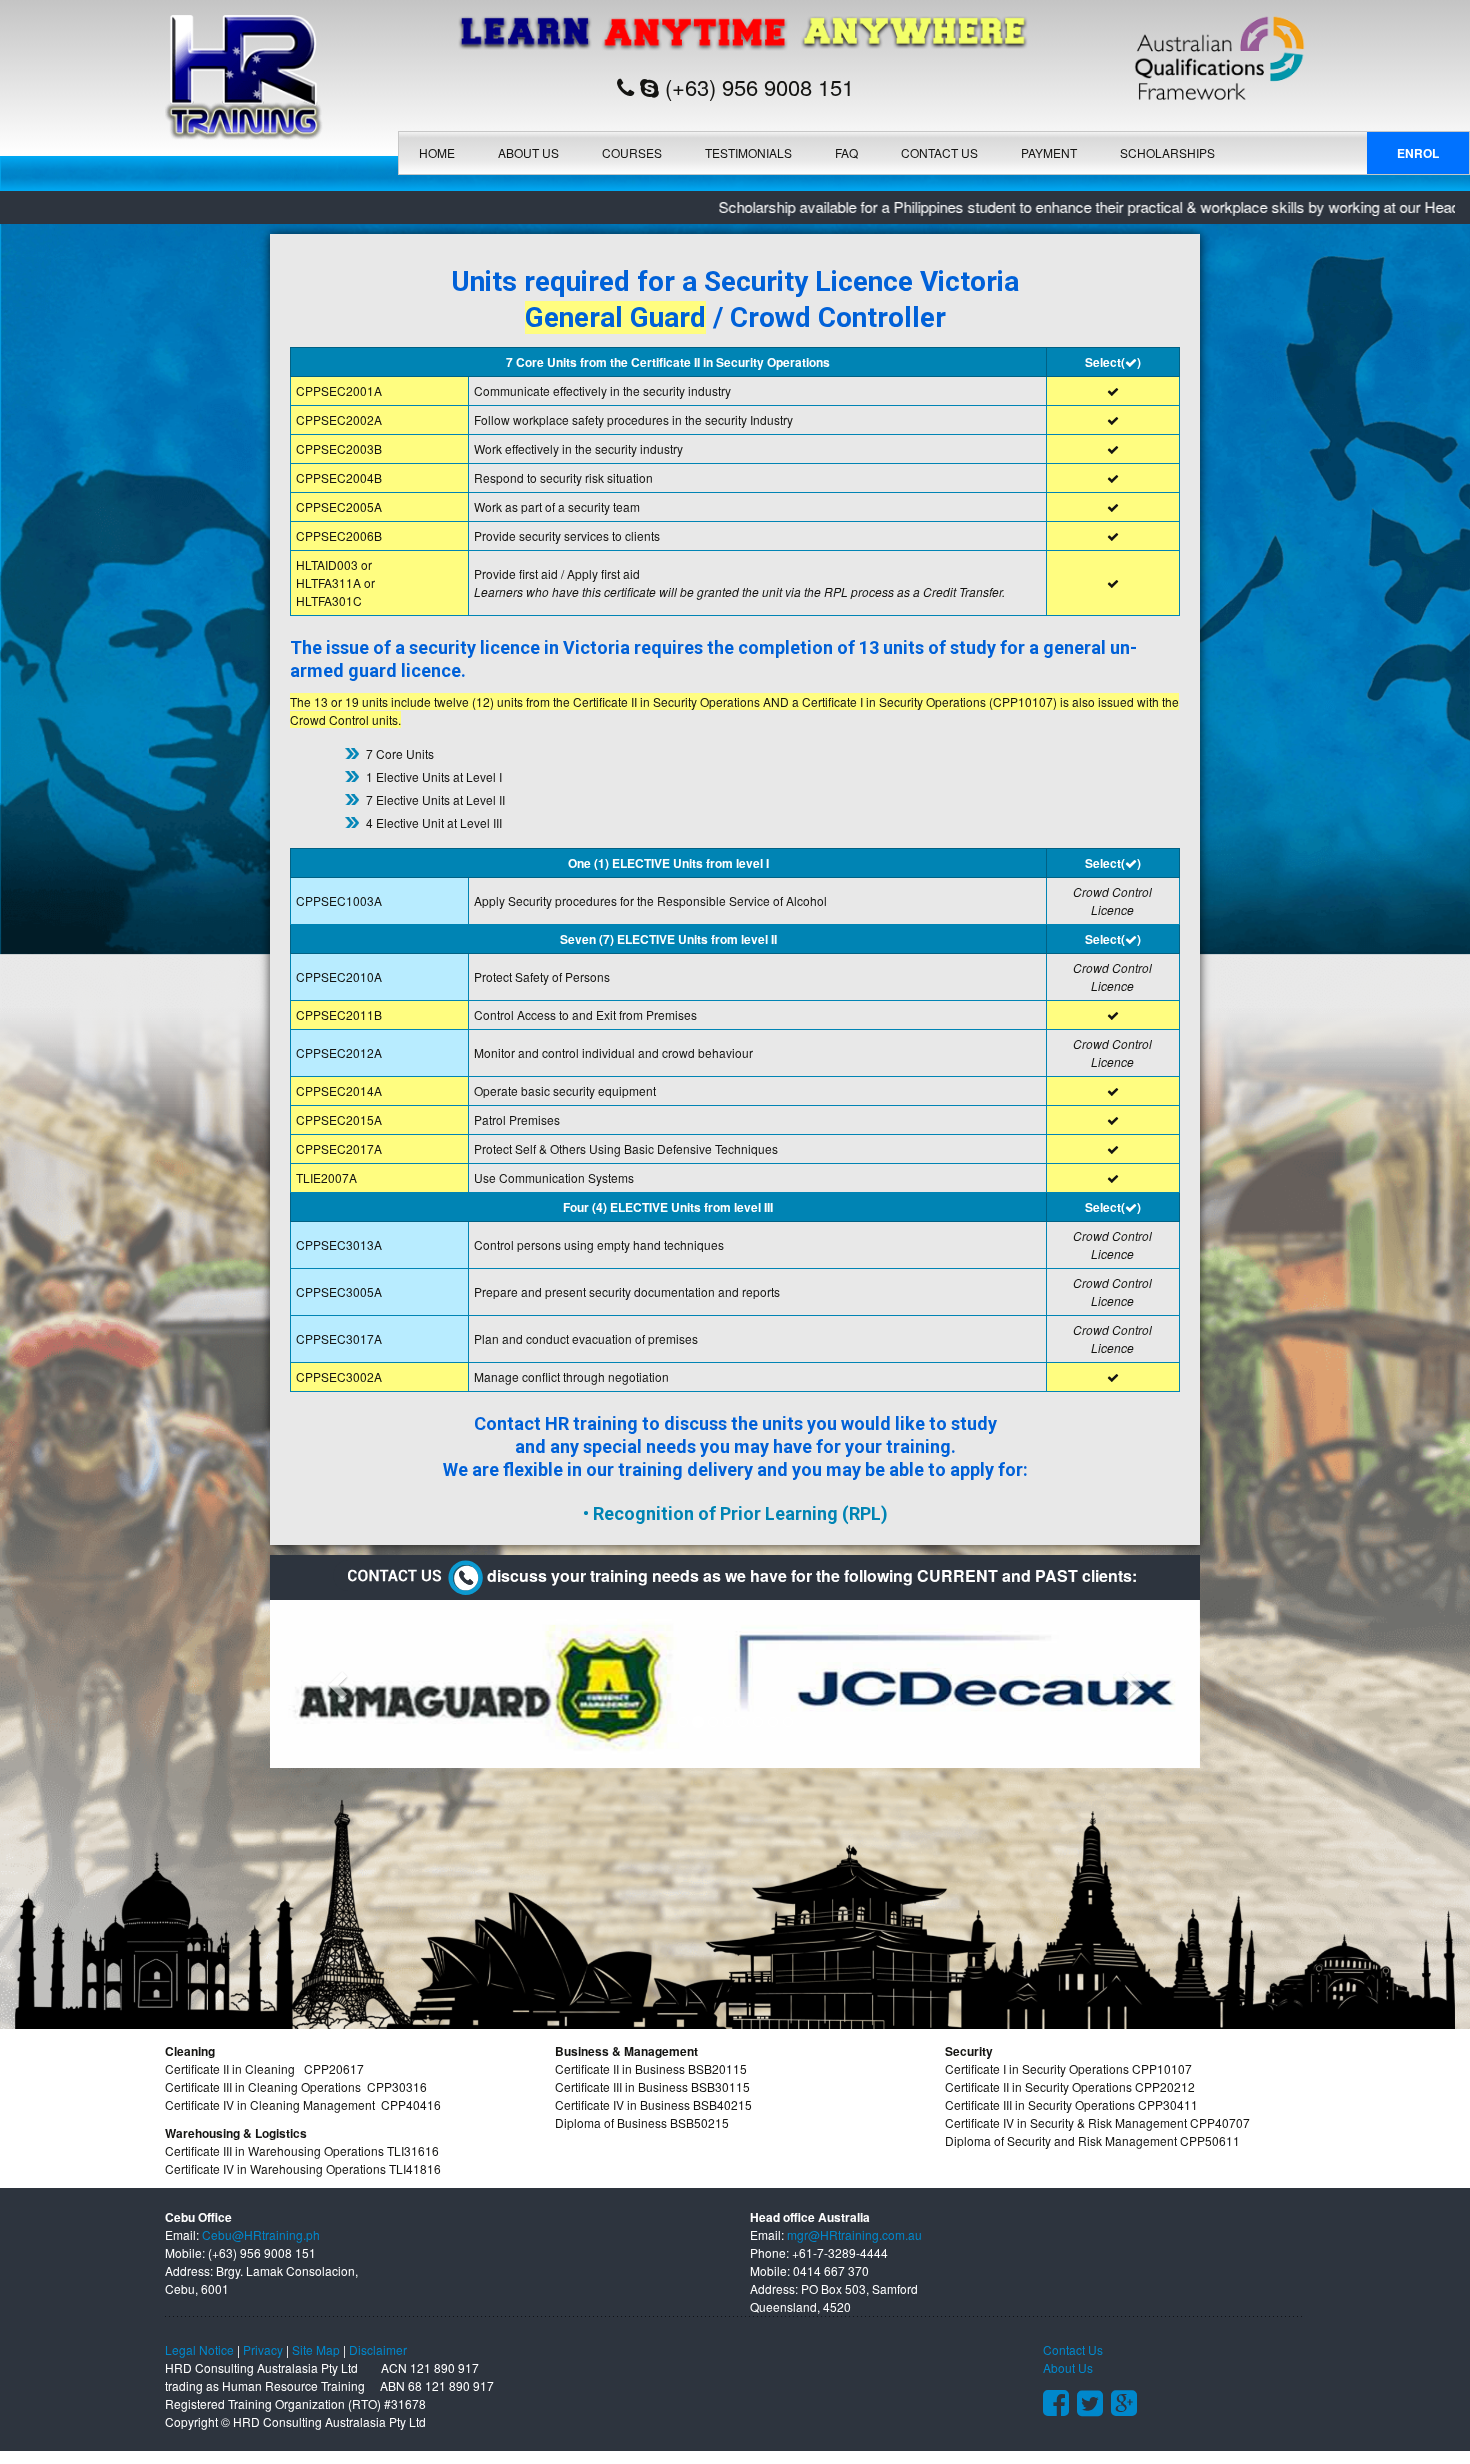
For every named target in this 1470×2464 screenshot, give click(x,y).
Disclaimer (378, 2349)
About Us (528, 152)
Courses (632, 152)
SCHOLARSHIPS (1167, 152)
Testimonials (748, 152)
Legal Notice (199, 2349)
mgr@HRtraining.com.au (854, 2234)
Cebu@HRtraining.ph (261, 2234)
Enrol (1418, 153)
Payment (1049, 152)
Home (437, 152)
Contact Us (939, 152)
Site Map (316, 2349)
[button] (340, 1684)
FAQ (846, 152)
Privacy (263, 2349)
